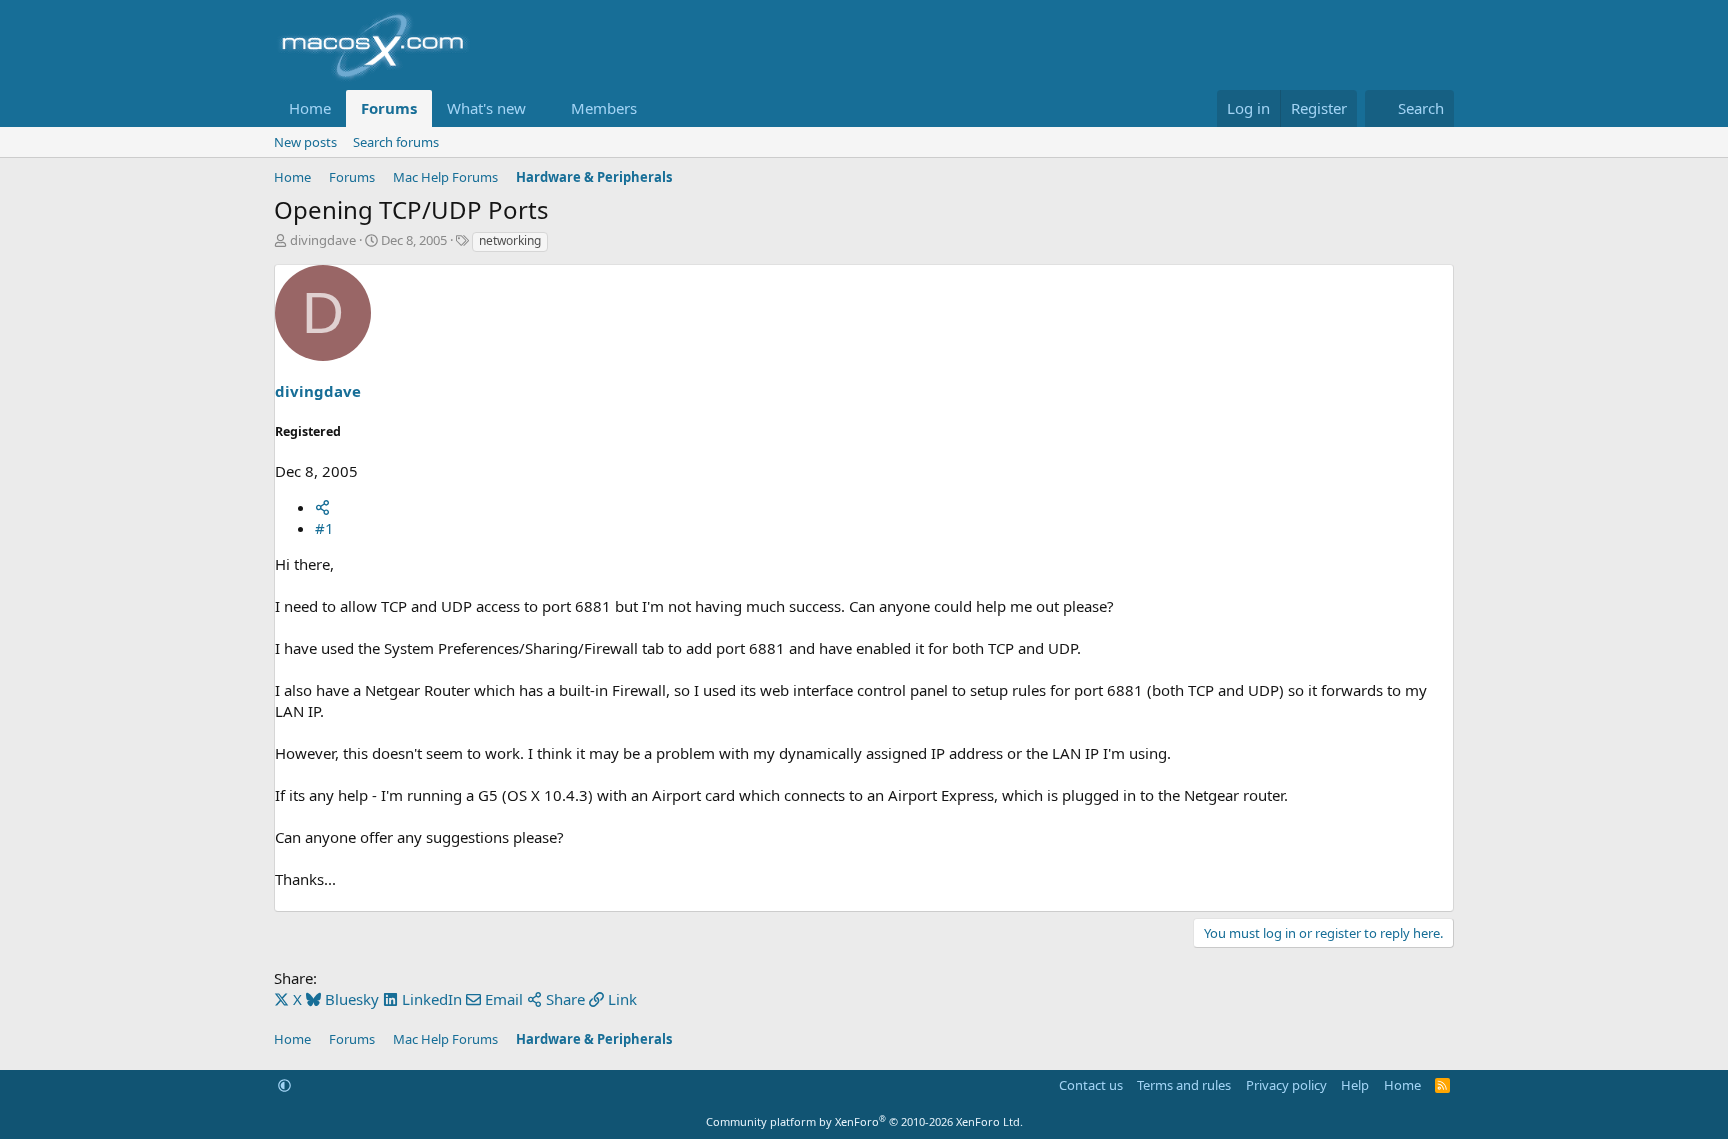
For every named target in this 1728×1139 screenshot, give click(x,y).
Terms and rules (1184, 1085)
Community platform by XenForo (864, 1121)
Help (1355, 1085)
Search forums (396, 142)
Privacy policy (1286, 1085)
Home (310, 108)
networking (510, 240)
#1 (324, 528)
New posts (305, 142)
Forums (389, 108)
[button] (542, 108)
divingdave (323, 240)
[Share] (322, 507)
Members (604, 108)
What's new (486, 108)
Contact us (1091, 1085)
